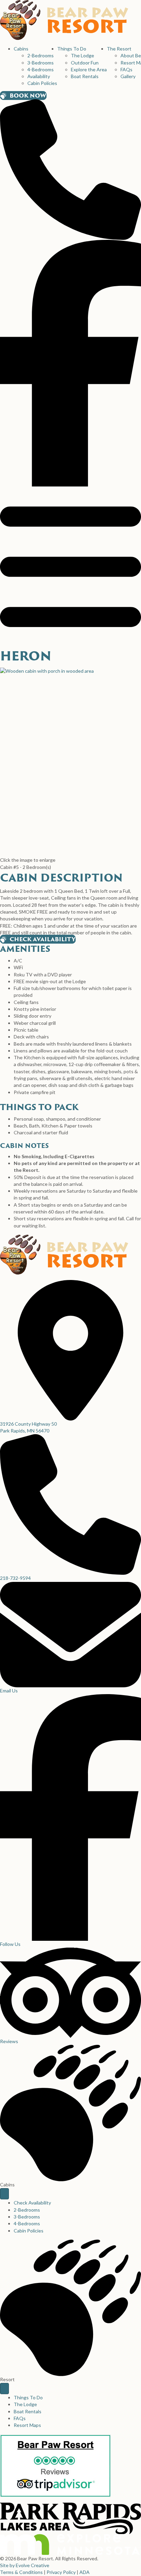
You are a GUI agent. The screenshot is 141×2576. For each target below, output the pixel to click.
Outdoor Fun (85, 63)
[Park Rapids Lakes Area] (70, 2517)
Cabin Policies (42, 83)
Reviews (9, 2041)
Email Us (9, 1691)
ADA (85, 2572)
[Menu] (4, 2194)
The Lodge (82, 55)
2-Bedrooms (41, 55)
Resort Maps (27, 2425)
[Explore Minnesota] (70, 2544)
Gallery (128, 76)
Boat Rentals (85, 76)
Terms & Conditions (21, 2572)
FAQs (126, 69)
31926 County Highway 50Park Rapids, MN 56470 (28, 1427)
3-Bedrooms (41, 63)
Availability (39, 76)
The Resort (119, 49)
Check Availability (32, 2203)
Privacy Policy (61, 2572)
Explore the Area (89, 69)
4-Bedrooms (41, 69)
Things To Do (72, 49)
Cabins (21, 49)
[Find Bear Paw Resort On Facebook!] (70, 362)
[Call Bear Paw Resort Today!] (70, 169)
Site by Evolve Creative (25, 2565)
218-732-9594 (15, 1578)
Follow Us (10, 1944)
